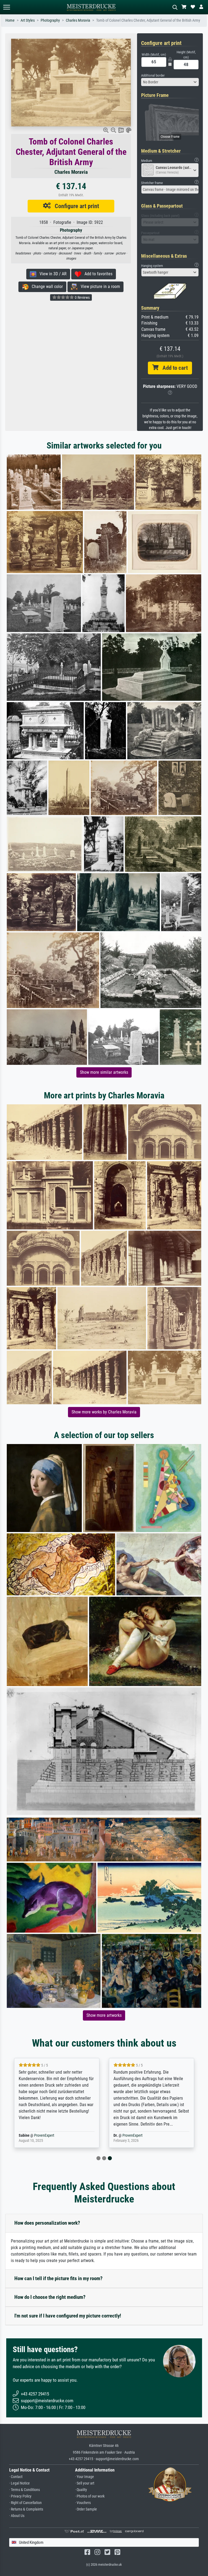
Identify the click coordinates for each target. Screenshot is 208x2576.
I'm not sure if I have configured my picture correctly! (68, 2316)
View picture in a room (99, 287)
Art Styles (28, 20)
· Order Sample (86, 2509)
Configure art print (75, 206)
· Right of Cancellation (25, 2503)
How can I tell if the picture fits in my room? (58, 2278)
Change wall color (46, 287)
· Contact (16, 2477)
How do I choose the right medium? (50, 2297)
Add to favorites (97, 274)
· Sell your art (85, 2483)
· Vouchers (83, 2503)
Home (10, 20)
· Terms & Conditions (25, 2490)
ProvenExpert (44, 2135)
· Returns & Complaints (26, 2509)
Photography (50, 20)
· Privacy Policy (20, 2496)
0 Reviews (82, 297)
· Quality (81, 2490)
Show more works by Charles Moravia (104, 1412)
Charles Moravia (78, 20)
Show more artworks (104, 2015)
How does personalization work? (47, 2223)
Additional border (153, 75)
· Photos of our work (90, 2496)
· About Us (17, 2516)
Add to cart (173, 368)
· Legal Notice (19, 2483)
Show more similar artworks (104, 1072)
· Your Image (84, 2477)
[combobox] (170, 82)
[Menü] (6, 7)
